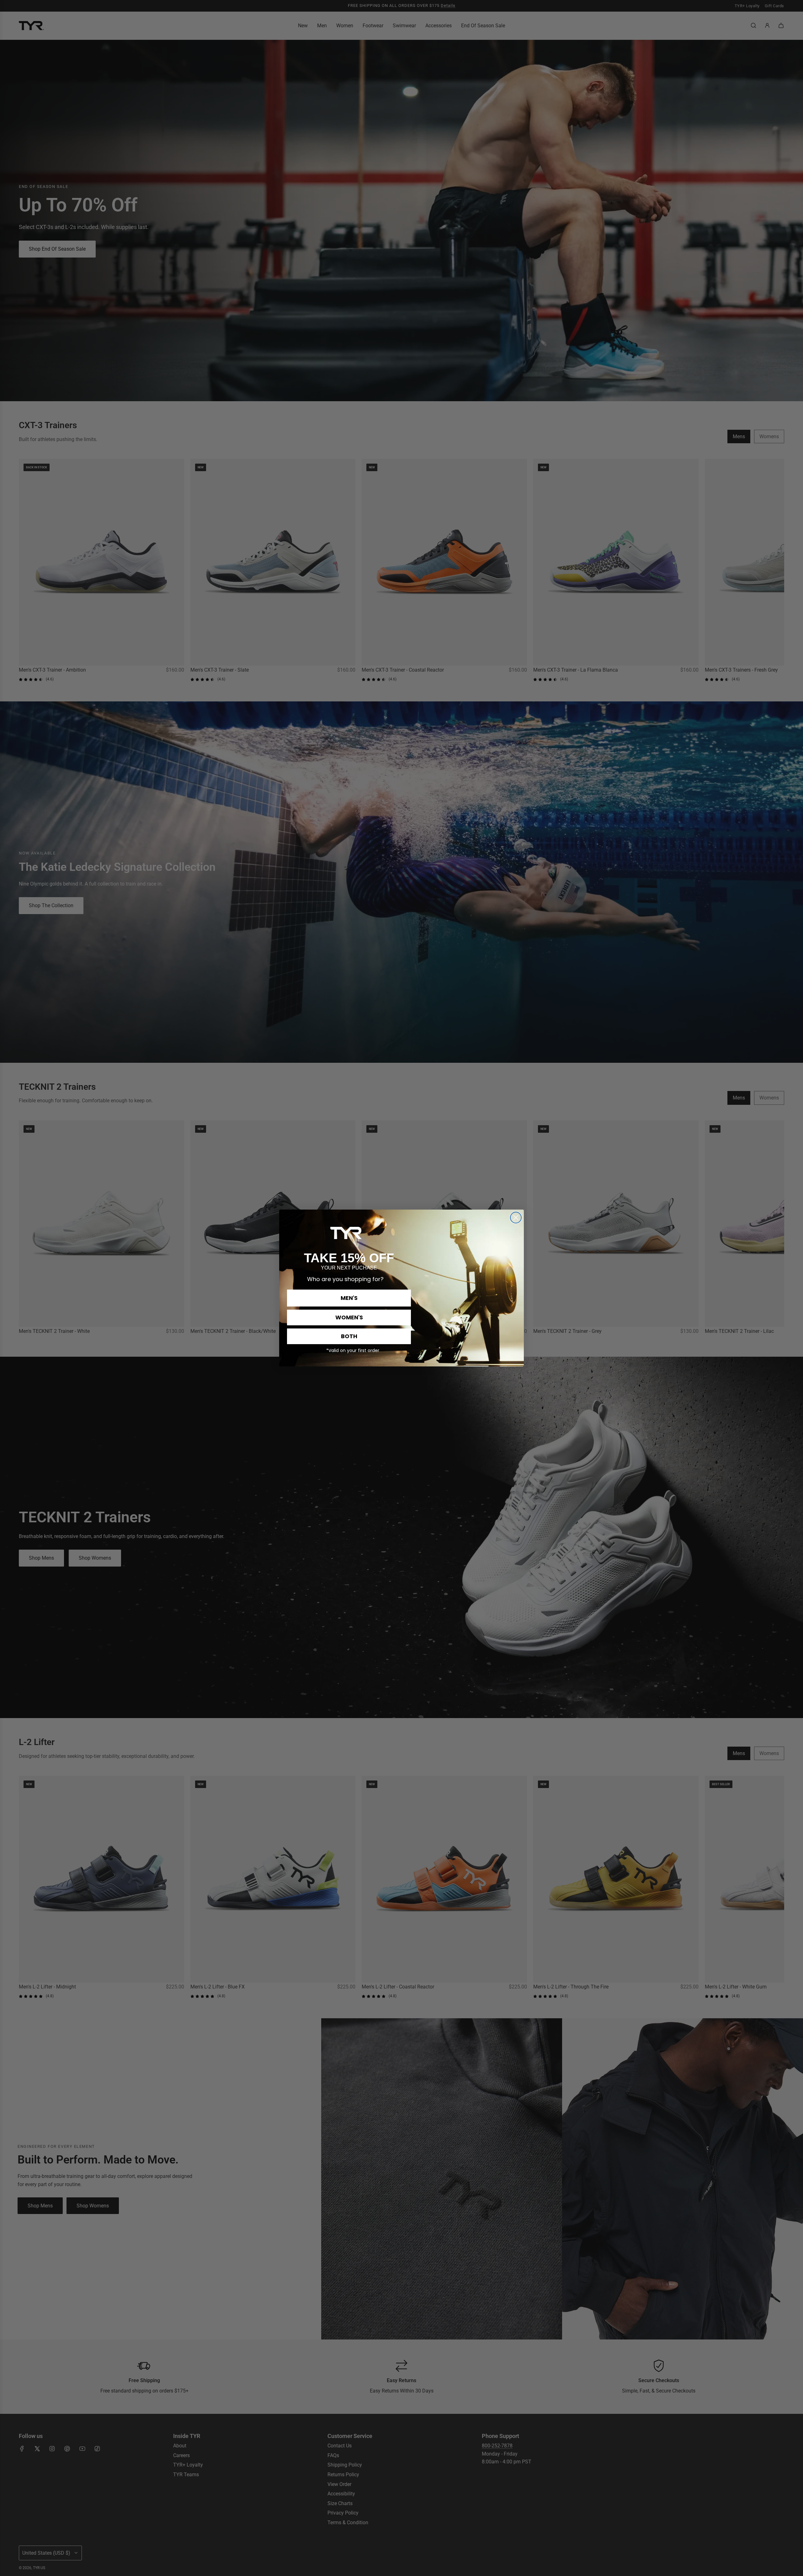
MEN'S (349, 1298)
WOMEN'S (349, 1317)
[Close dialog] (516, 1218)
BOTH (349, 1336)
